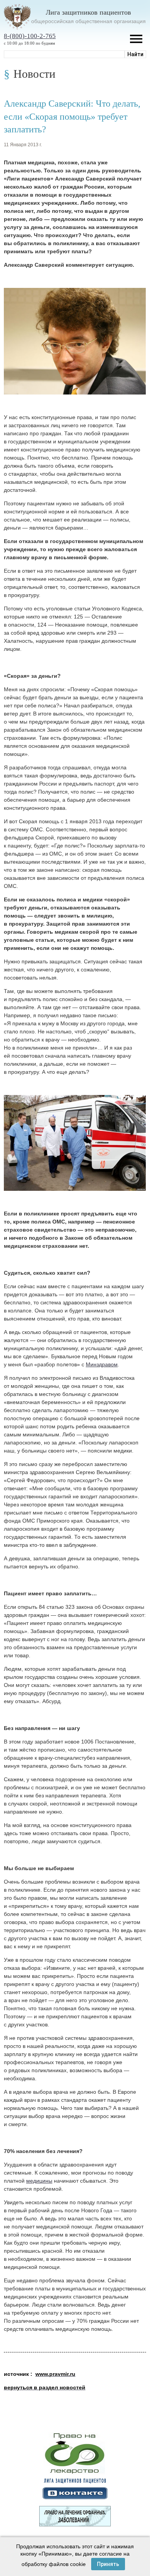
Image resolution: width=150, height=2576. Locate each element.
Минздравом (102, 1364)
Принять (108, 2564)
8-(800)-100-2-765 (30, 36)
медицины (39, 2181)
